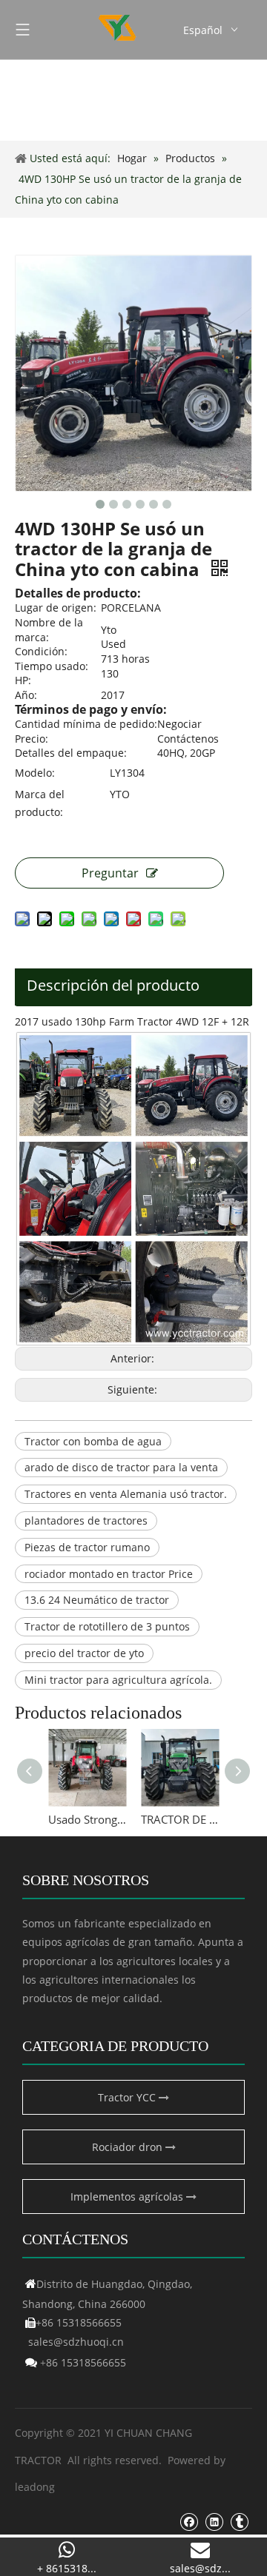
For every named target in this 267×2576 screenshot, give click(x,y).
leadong (35, 2487)
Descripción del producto (113, 985)
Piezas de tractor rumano (87, 1547)
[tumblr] (239, 2522)
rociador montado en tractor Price (109, 1574)
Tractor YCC (128, 2097)
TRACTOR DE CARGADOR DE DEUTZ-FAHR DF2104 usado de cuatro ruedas (180, 1819)
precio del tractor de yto (84, 1653)
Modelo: (35, 773)
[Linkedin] (214, 2522)
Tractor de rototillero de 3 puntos (107, 1626)
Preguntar (110, 873)
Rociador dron (129, 2147)
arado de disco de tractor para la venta (121, 1467)
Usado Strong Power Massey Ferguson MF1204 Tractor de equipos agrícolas (87, 1819)
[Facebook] (189, 2522)
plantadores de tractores (86, 1520)
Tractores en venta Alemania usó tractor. (126, 1494)
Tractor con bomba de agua (93, 1441)
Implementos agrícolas (128, 2197)
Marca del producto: (40, 803)
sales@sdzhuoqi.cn (76, 2342)
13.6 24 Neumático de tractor (97, 1600)
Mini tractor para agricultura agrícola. (118, 1680)
